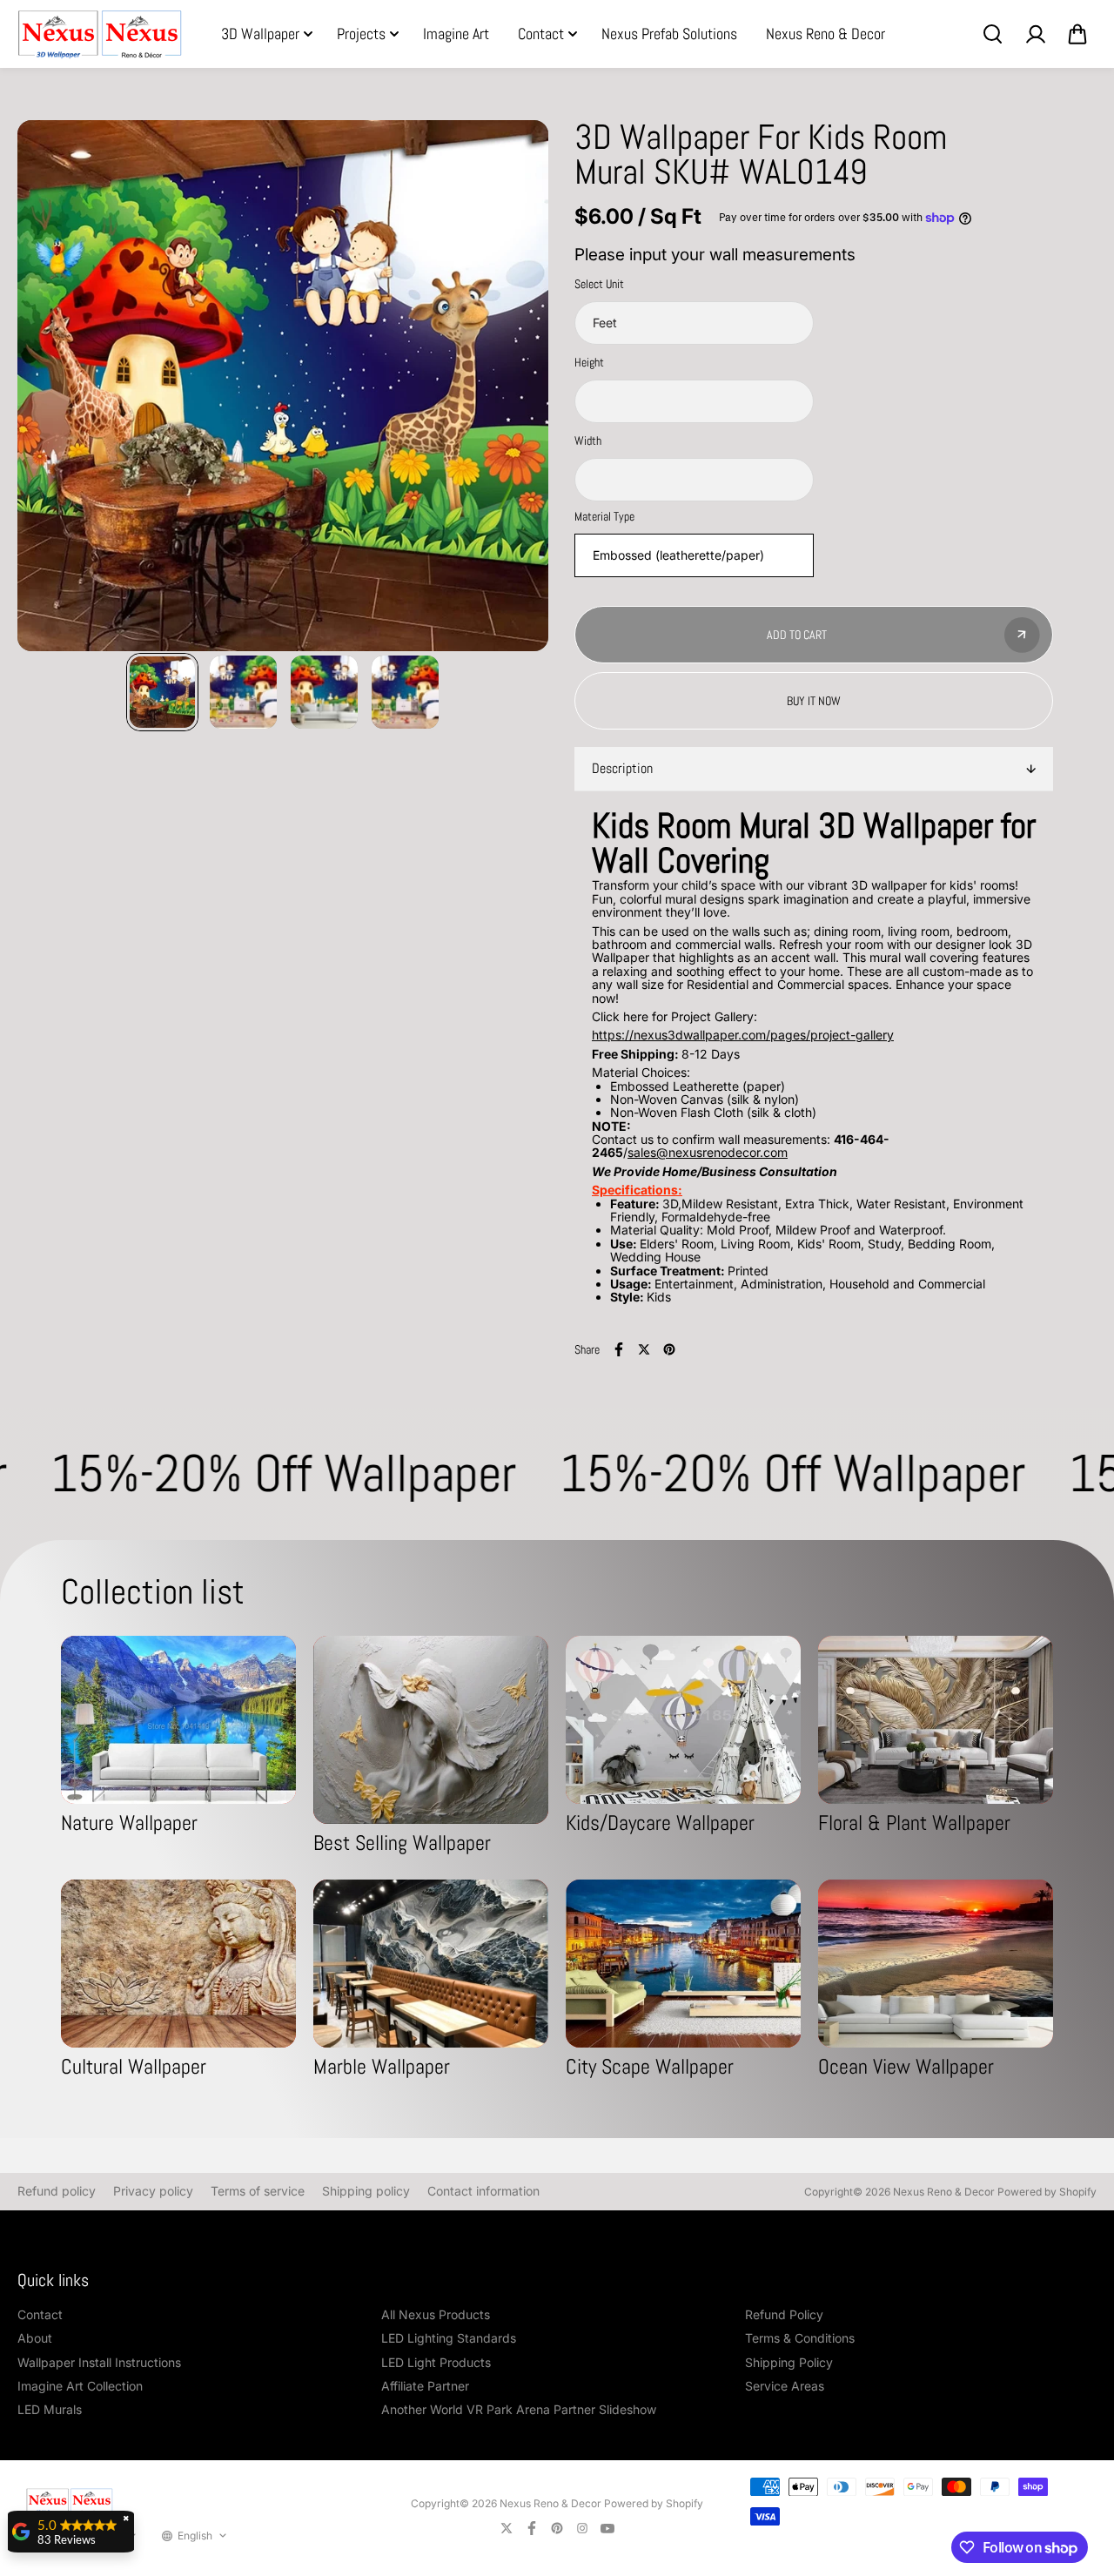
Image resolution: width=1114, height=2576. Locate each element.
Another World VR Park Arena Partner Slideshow (519, 2409)
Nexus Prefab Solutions (669, 34)
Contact (541, 34)
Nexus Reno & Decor (825, 34)
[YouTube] (607, 2528)
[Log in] (1035, 34)
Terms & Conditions (800, 2338)
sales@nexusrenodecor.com (708, 1152)
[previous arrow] (51, 387)
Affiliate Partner (425, 2386)
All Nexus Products (436, 2314)
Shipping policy (366, 2191)
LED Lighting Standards (449, 2338)
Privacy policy (153, 2191)
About (35, 2338)
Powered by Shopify (1047, 2192)
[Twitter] (644, 1349)
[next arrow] (514, 387)
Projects (361, 34)
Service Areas (785, 2386)
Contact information (483, 2191)
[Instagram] (582, 2528)
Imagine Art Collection (80, 2386)
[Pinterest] (669, 1349)
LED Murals (50, 2409)
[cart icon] (1077, 34)
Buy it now (814, 701)
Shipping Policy (789, 2362)
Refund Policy (784, 2314)
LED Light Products (436, 2362)
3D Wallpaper (260, 34)
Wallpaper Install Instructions (99, 2362)
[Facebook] (619, 1349)
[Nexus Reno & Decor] (100, 34)
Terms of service (258, 2191)
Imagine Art (456, 34)
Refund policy (57, 2191)
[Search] (992, 34)
